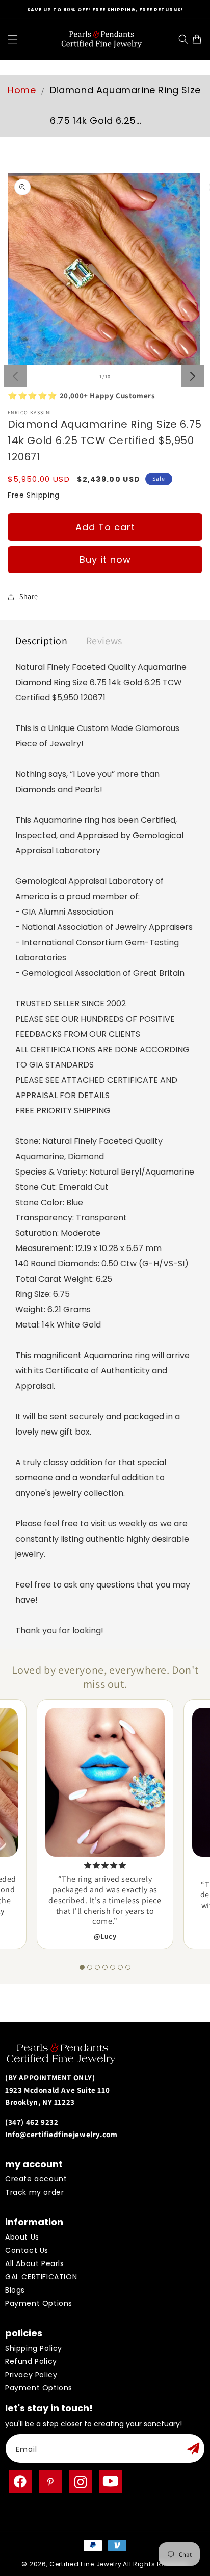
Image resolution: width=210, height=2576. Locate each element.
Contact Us (27, 2250)
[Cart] (200, 39)
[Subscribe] (193, 2449)
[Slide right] (193, 376)
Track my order (34, 2192)
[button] (13, 39)
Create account (36, 2179)
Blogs (15, 2290)
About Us (22, 2237)
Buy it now (105, 560)
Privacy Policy (31, 2375)
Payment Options (39, 2303)
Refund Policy (31, 2361)
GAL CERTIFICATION (41, 2277)
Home (22, 90)
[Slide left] (15, 376)
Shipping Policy (34, 2348)
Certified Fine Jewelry (85, 2564)
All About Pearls (35, 2263)
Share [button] (29, 596)
